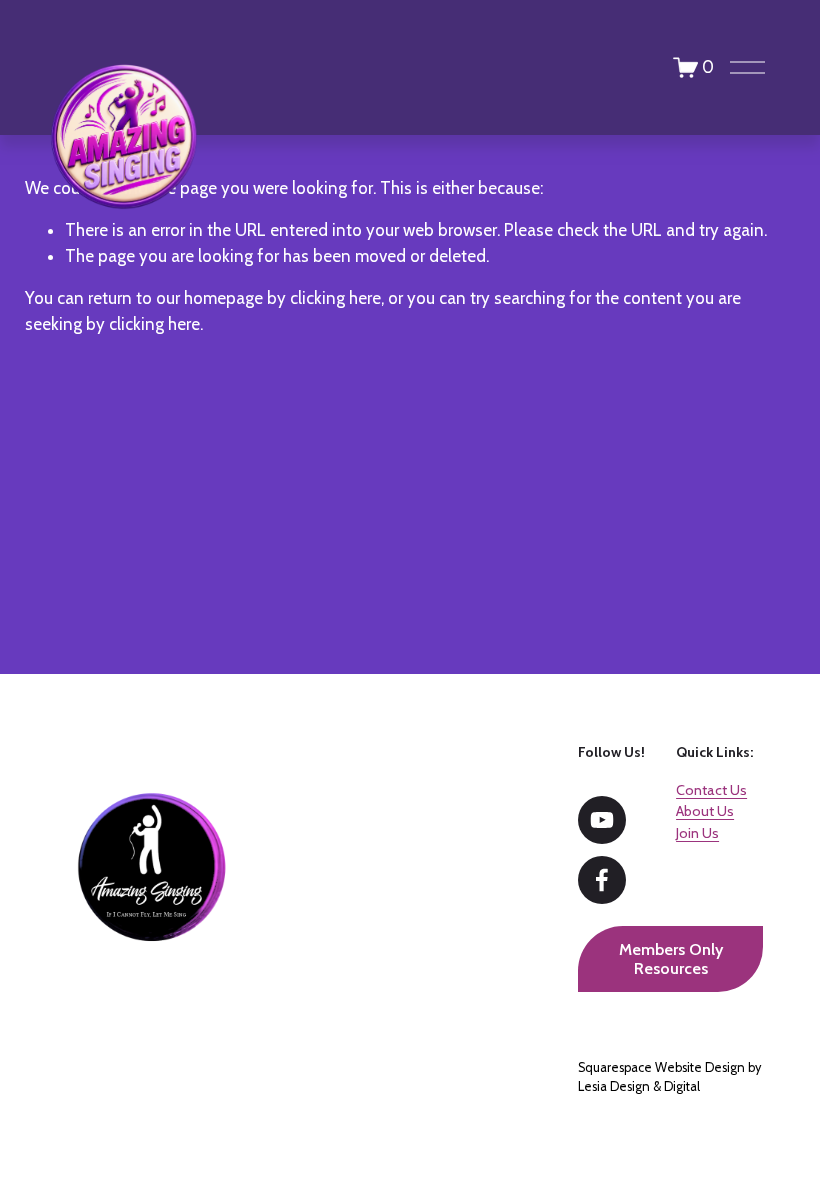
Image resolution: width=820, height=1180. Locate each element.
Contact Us (711, 790)
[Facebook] (602, 880)
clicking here (335, 298)
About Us (705, 811)
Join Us (697, 833)
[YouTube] (602, 820)
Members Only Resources (671, 959)
